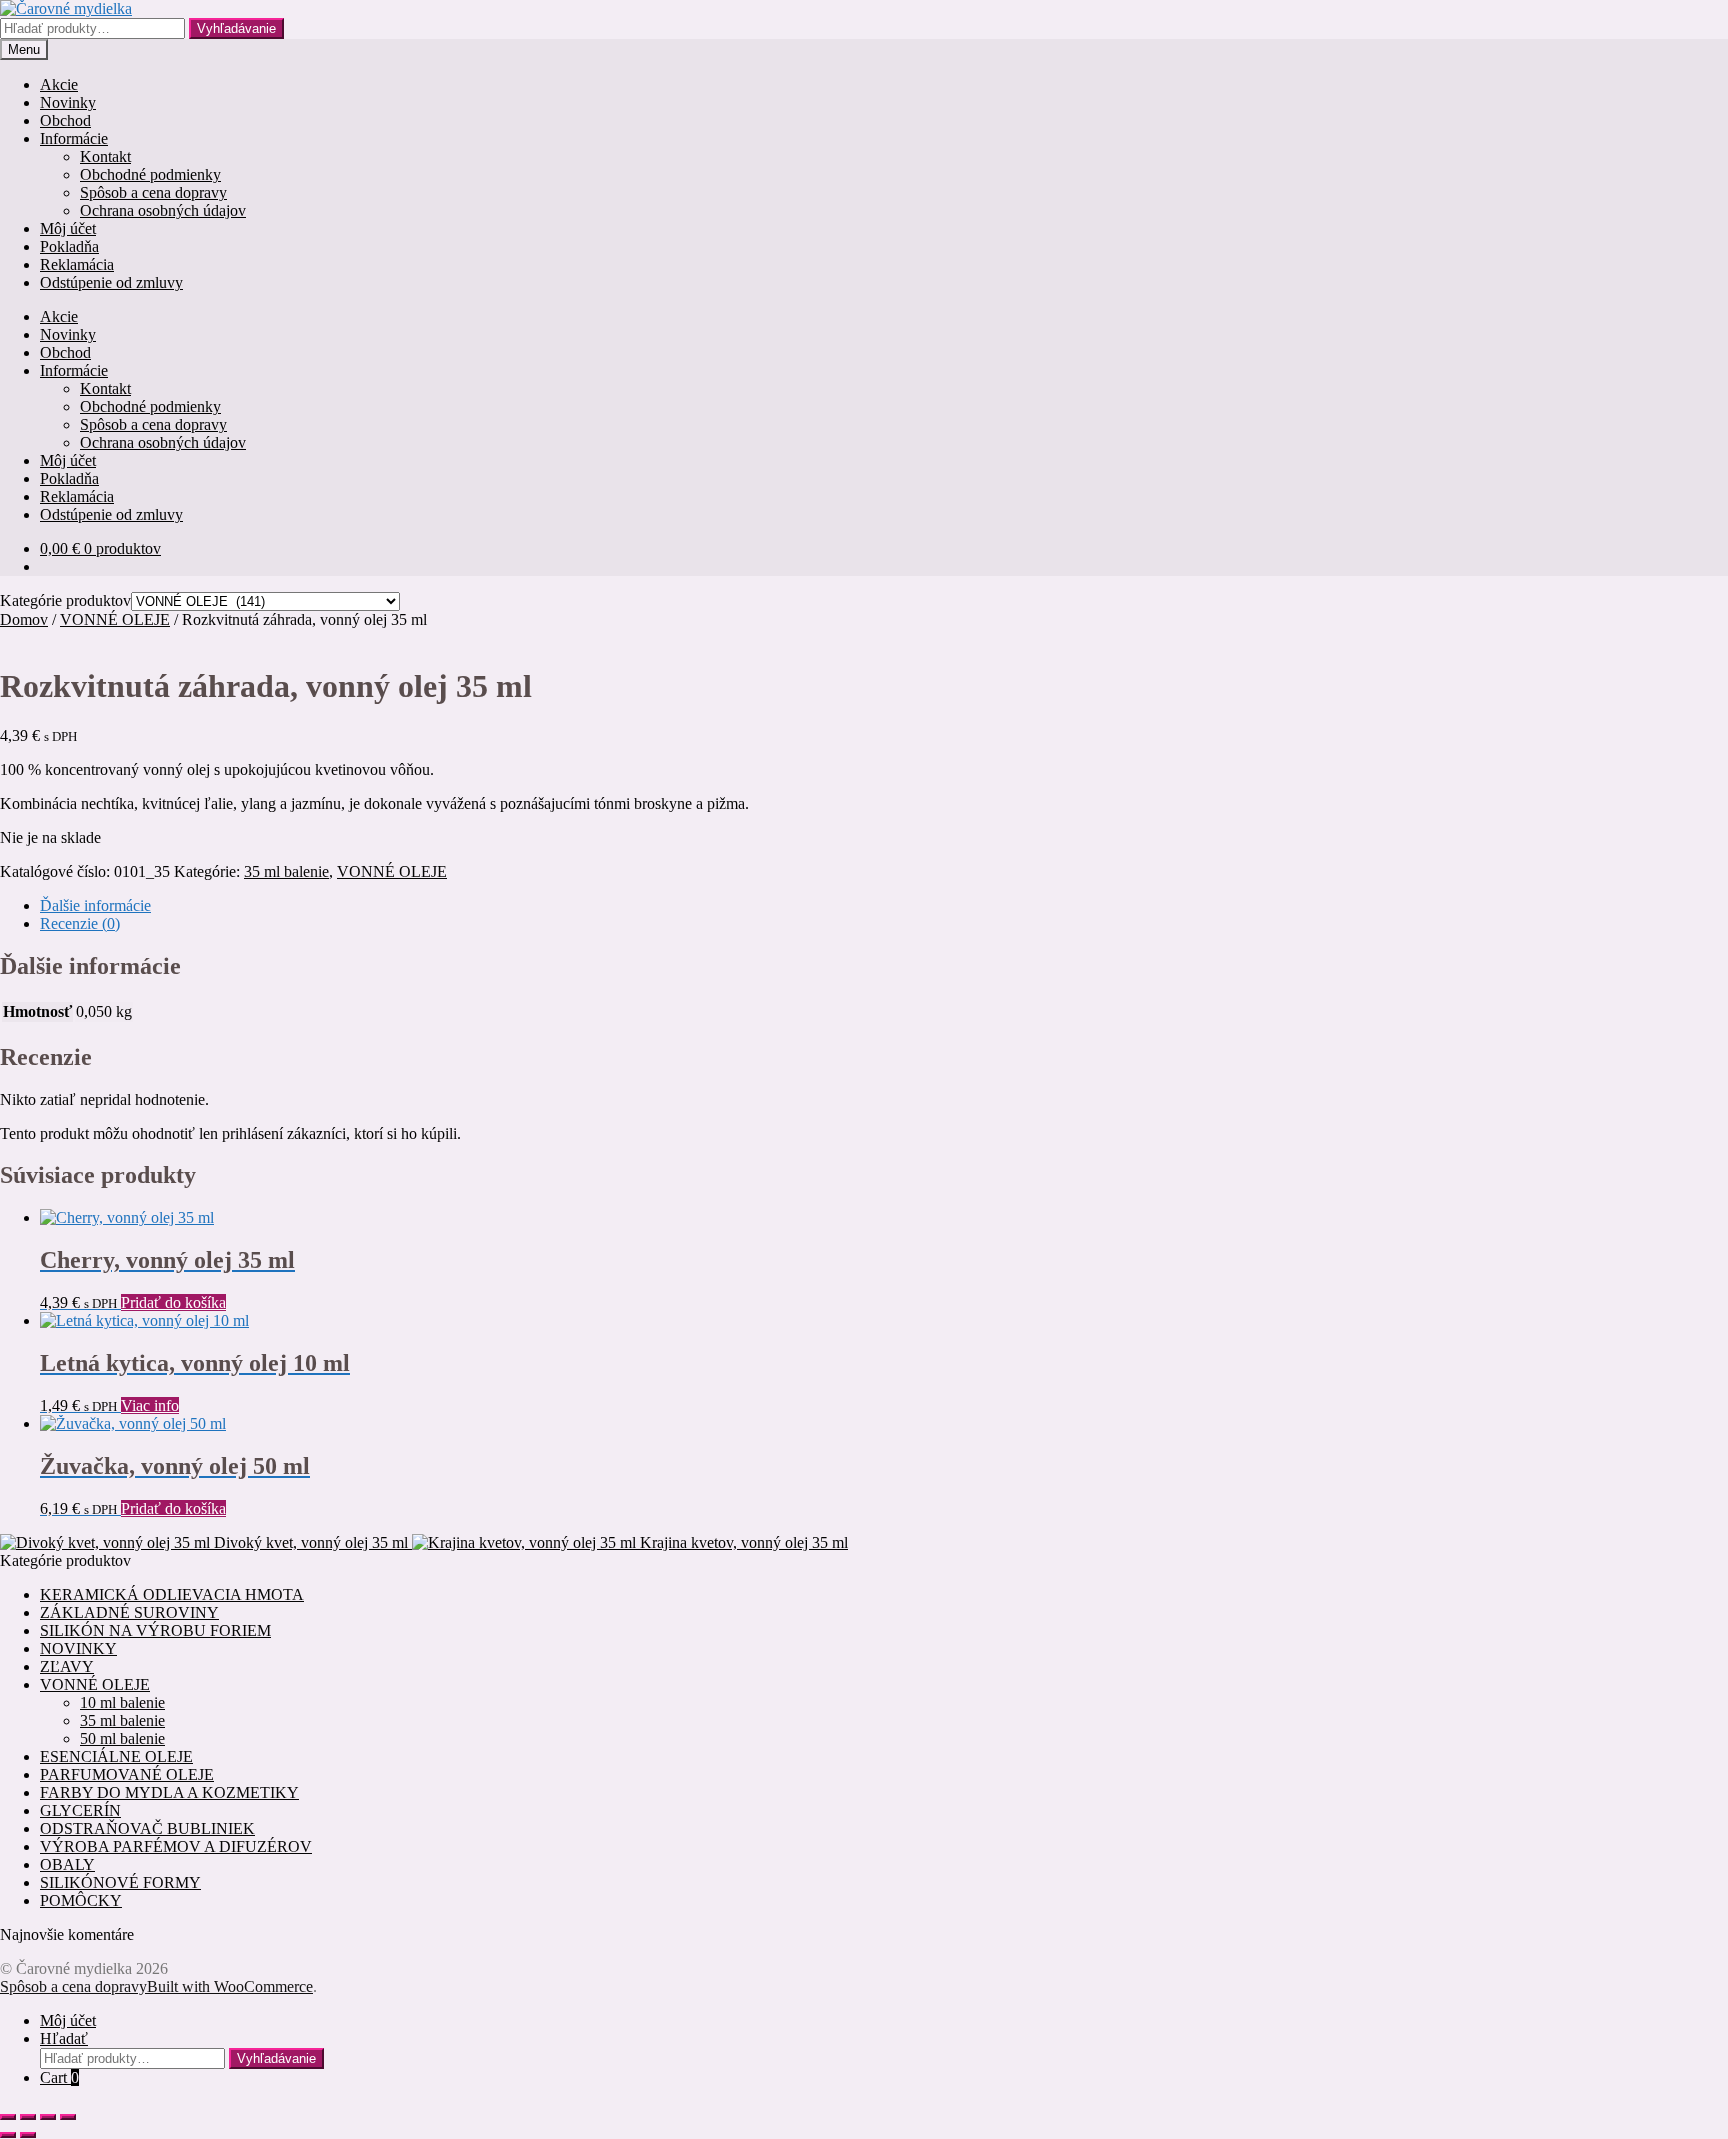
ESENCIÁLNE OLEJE (116, 1756)
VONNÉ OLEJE (115, 619)
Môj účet (68, 228)
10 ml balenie (122, 1702)
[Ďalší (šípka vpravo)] (28, 2135)
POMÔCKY (81, 1900)
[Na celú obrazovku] (28, 2117)
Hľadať (64, 2038)
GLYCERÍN (80, 1810)
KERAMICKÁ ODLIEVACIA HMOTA (172, 1594)
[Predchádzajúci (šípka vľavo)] (8, 2135)
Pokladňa (69, 246)
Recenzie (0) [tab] (80, 923)
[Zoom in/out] (8, 2117)
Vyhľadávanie (236, 28)
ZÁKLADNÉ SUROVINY (129, 1612)
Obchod (65, 120)
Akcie (59, 84)
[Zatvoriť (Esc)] (68, 2117)
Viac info (150, 1405)
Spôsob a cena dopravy (153, 192)
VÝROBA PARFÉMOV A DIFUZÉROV (176, 1846)
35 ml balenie (286, 871)
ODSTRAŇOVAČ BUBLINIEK (147, 1828)
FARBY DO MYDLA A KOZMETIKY (169, 1792)
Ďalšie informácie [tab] (95, 905)
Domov (24, 619)
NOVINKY (78, 1648)
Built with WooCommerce (230, 1986)
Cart (59, 2077)
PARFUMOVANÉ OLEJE (127, 1774)
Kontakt (105, 156)
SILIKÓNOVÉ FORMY (120, 1882)
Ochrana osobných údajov (163, 210)
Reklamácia (77, 264)
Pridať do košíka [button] (173, 1302)
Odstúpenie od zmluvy (111, 282)
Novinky (68, 102)
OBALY (67, 1864)
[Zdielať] (48, 2117)
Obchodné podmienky (150, 174)
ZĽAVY (67, 1666)
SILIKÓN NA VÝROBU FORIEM (155, 1630)
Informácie (74, 138)
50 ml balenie (122, 1738)
